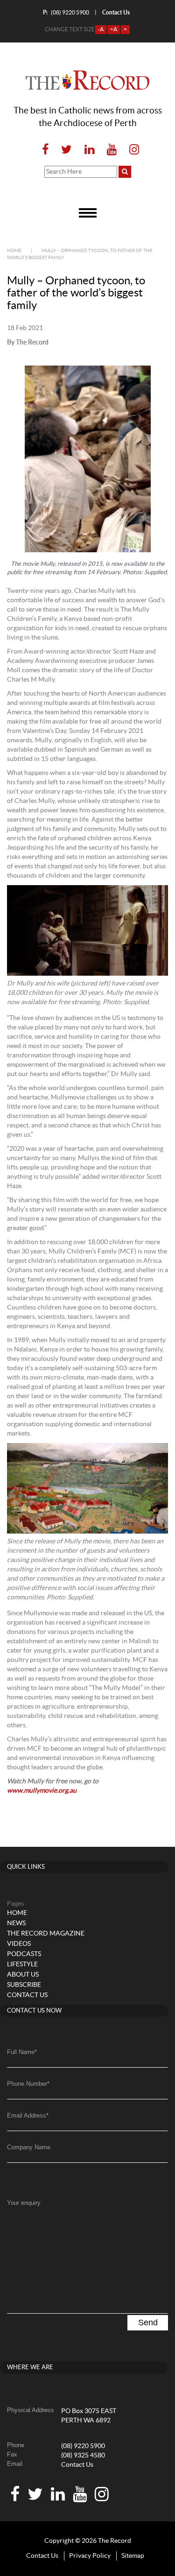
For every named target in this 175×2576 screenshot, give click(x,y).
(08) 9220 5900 (66, 12)
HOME (17, 1913)
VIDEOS (19, 1944)
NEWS (16, 1923)
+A (114, 29)
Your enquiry (24, 2203)
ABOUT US (23, 1975)
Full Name (22, 2052)
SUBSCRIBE (24, 1985)
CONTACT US (27, 1995)
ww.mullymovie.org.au (44, 1791)
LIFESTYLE (22, 1964)
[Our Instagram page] (131, 150)
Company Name (29, 2147)
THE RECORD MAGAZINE (46, 1934)
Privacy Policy (90, 2556)
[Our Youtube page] (112, 150)
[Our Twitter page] (66, 150)
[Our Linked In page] (89, 150)
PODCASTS (24, 1954)
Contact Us (77, 2465)
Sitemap (133, 2556)
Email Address (28, 2115)
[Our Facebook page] (45, 150)
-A (101, 29)
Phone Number (28, 2084)
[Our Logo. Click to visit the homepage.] (87, 80)
